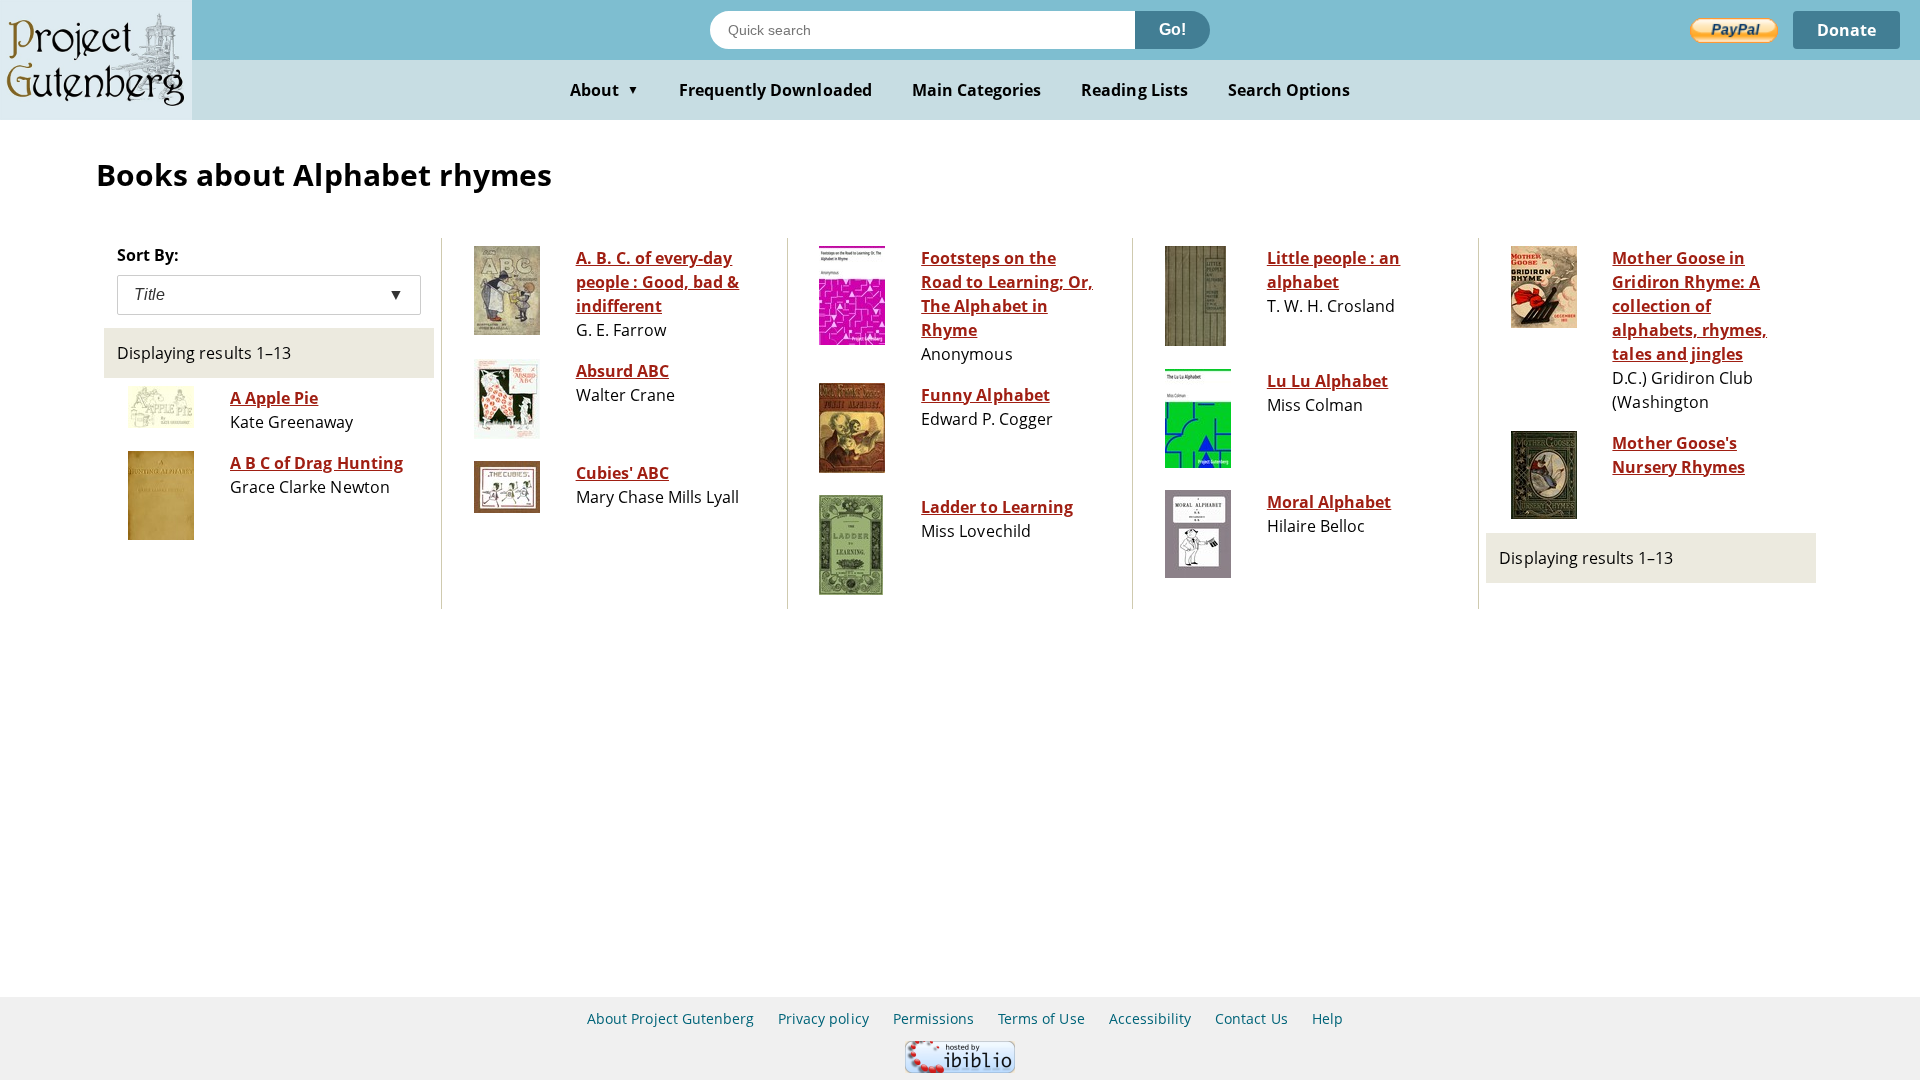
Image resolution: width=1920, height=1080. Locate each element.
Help (1327, 1018)
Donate (1846, 30)
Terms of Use (1041, 1018)
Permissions (933, 1018)
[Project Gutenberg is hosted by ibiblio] (960, 1067)
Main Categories (977, 90)
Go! (1172, 29)
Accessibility (1150, 1018)
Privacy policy (823, 1018)
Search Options (1289, 90)
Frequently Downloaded (775, 90)
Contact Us (1251, 1018)
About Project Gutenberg (670, 1018)
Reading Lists (1134, 90)
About (604, 90)
